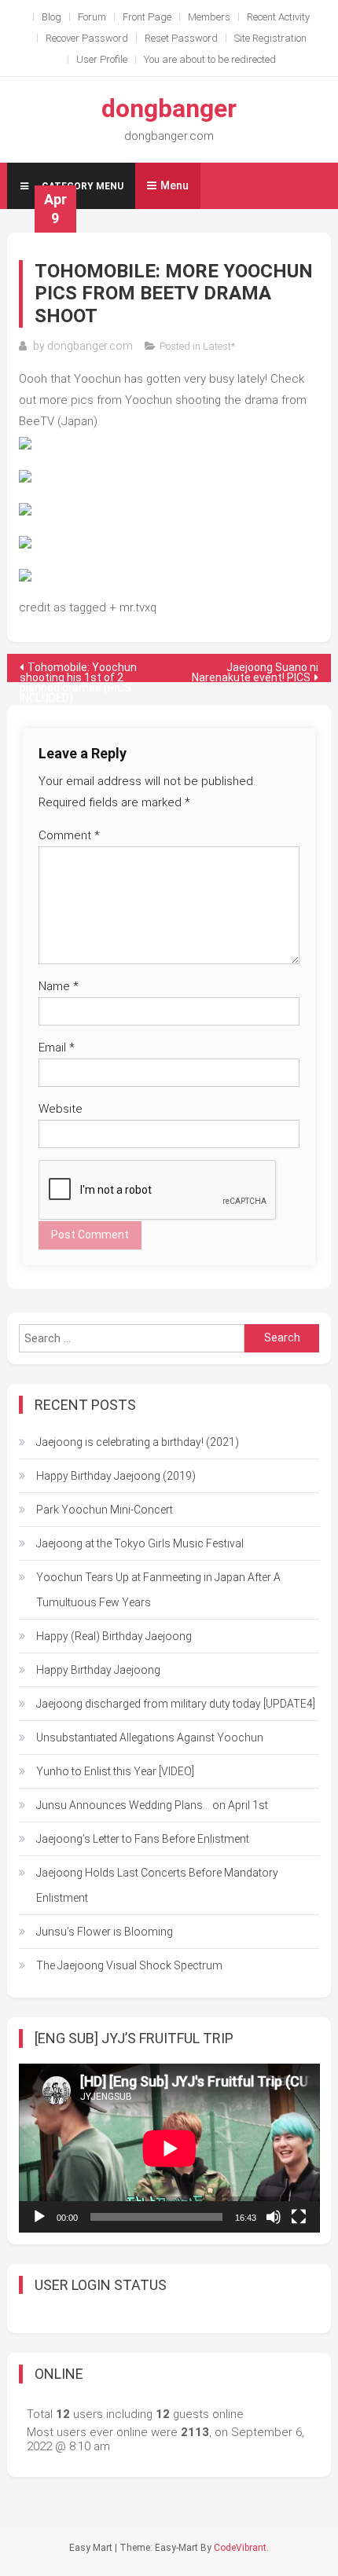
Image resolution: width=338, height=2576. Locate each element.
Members (209, 17)
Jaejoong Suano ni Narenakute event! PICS (255, 672)
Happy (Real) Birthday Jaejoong (114, 1636)
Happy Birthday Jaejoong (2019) (116, 1476)
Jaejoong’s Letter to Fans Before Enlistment (143, 1839)
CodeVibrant (240, 2548)
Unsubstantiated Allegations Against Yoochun (150, 1738)
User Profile (102, 59)
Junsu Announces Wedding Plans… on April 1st (152, 1805)
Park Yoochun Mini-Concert (105, 1510)
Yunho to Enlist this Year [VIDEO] (115, 1771)
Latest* (219, 346)
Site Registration (270, 38)
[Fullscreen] (299, 2217)
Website (61, 1109)
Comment (69, 835)
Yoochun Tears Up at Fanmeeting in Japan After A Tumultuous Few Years (158, 1590)
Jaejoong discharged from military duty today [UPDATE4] (176, 1704)
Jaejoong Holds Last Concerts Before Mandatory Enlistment (157, 1885)
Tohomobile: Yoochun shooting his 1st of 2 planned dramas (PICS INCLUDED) (78, 672)
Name (59, 986)
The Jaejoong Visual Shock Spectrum (129, 1965)
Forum (92, 17)
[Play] (39, 2217)
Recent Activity (278, 17)
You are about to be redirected (210, 59)
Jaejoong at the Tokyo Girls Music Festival (140, 1543)
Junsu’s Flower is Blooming (105, 1932)
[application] (169, 2148)
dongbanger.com (90, 346)
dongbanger (169, 108)
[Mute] (274, 2217)
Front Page (147, 17)
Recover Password (87, 38)
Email (57, 1048)
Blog (51, 17)
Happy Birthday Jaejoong (98, 1670)
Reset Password (181, 38)
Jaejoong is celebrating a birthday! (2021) (138, 1442)
